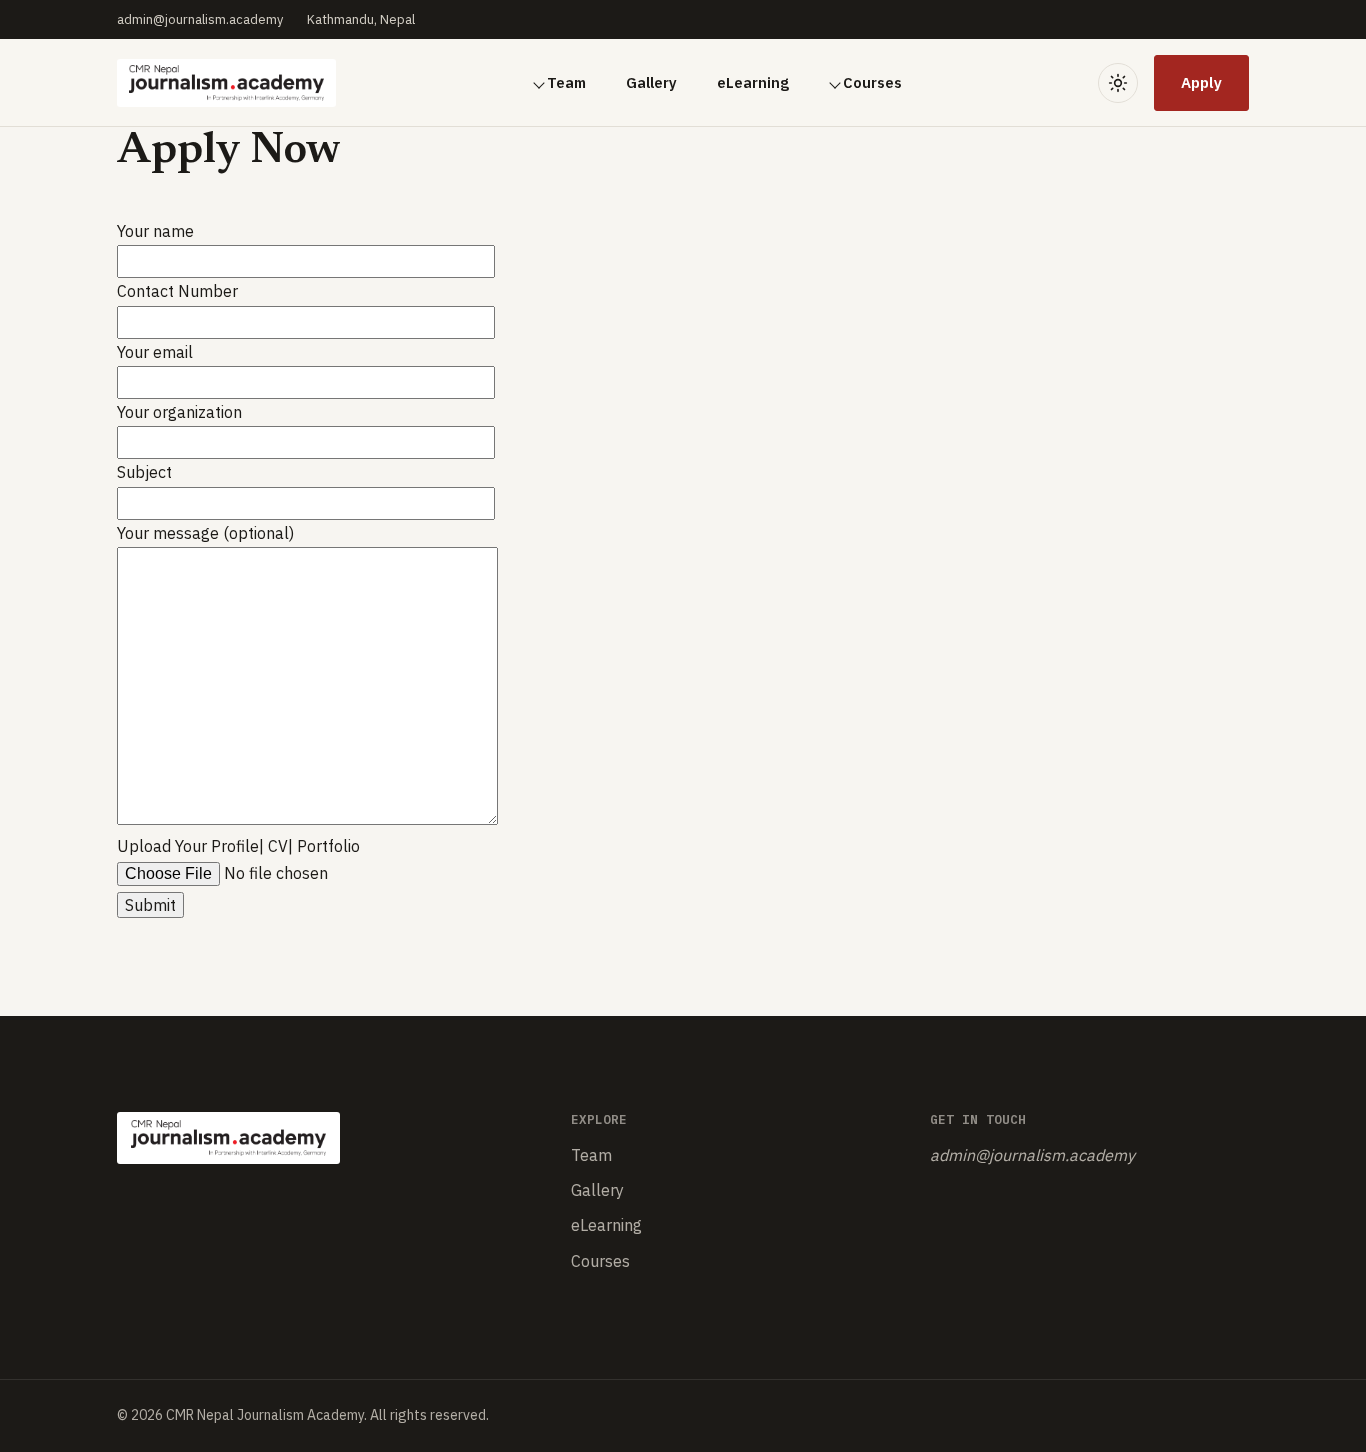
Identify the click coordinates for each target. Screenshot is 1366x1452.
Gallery (651, 82)
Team (566, 82)
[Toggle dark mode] (1118, 83)
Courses (872, 82)
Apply (1201, 82)
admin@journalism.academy (200, 19)
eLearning (753, 82)
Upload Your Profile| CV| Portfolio (238, 846)
